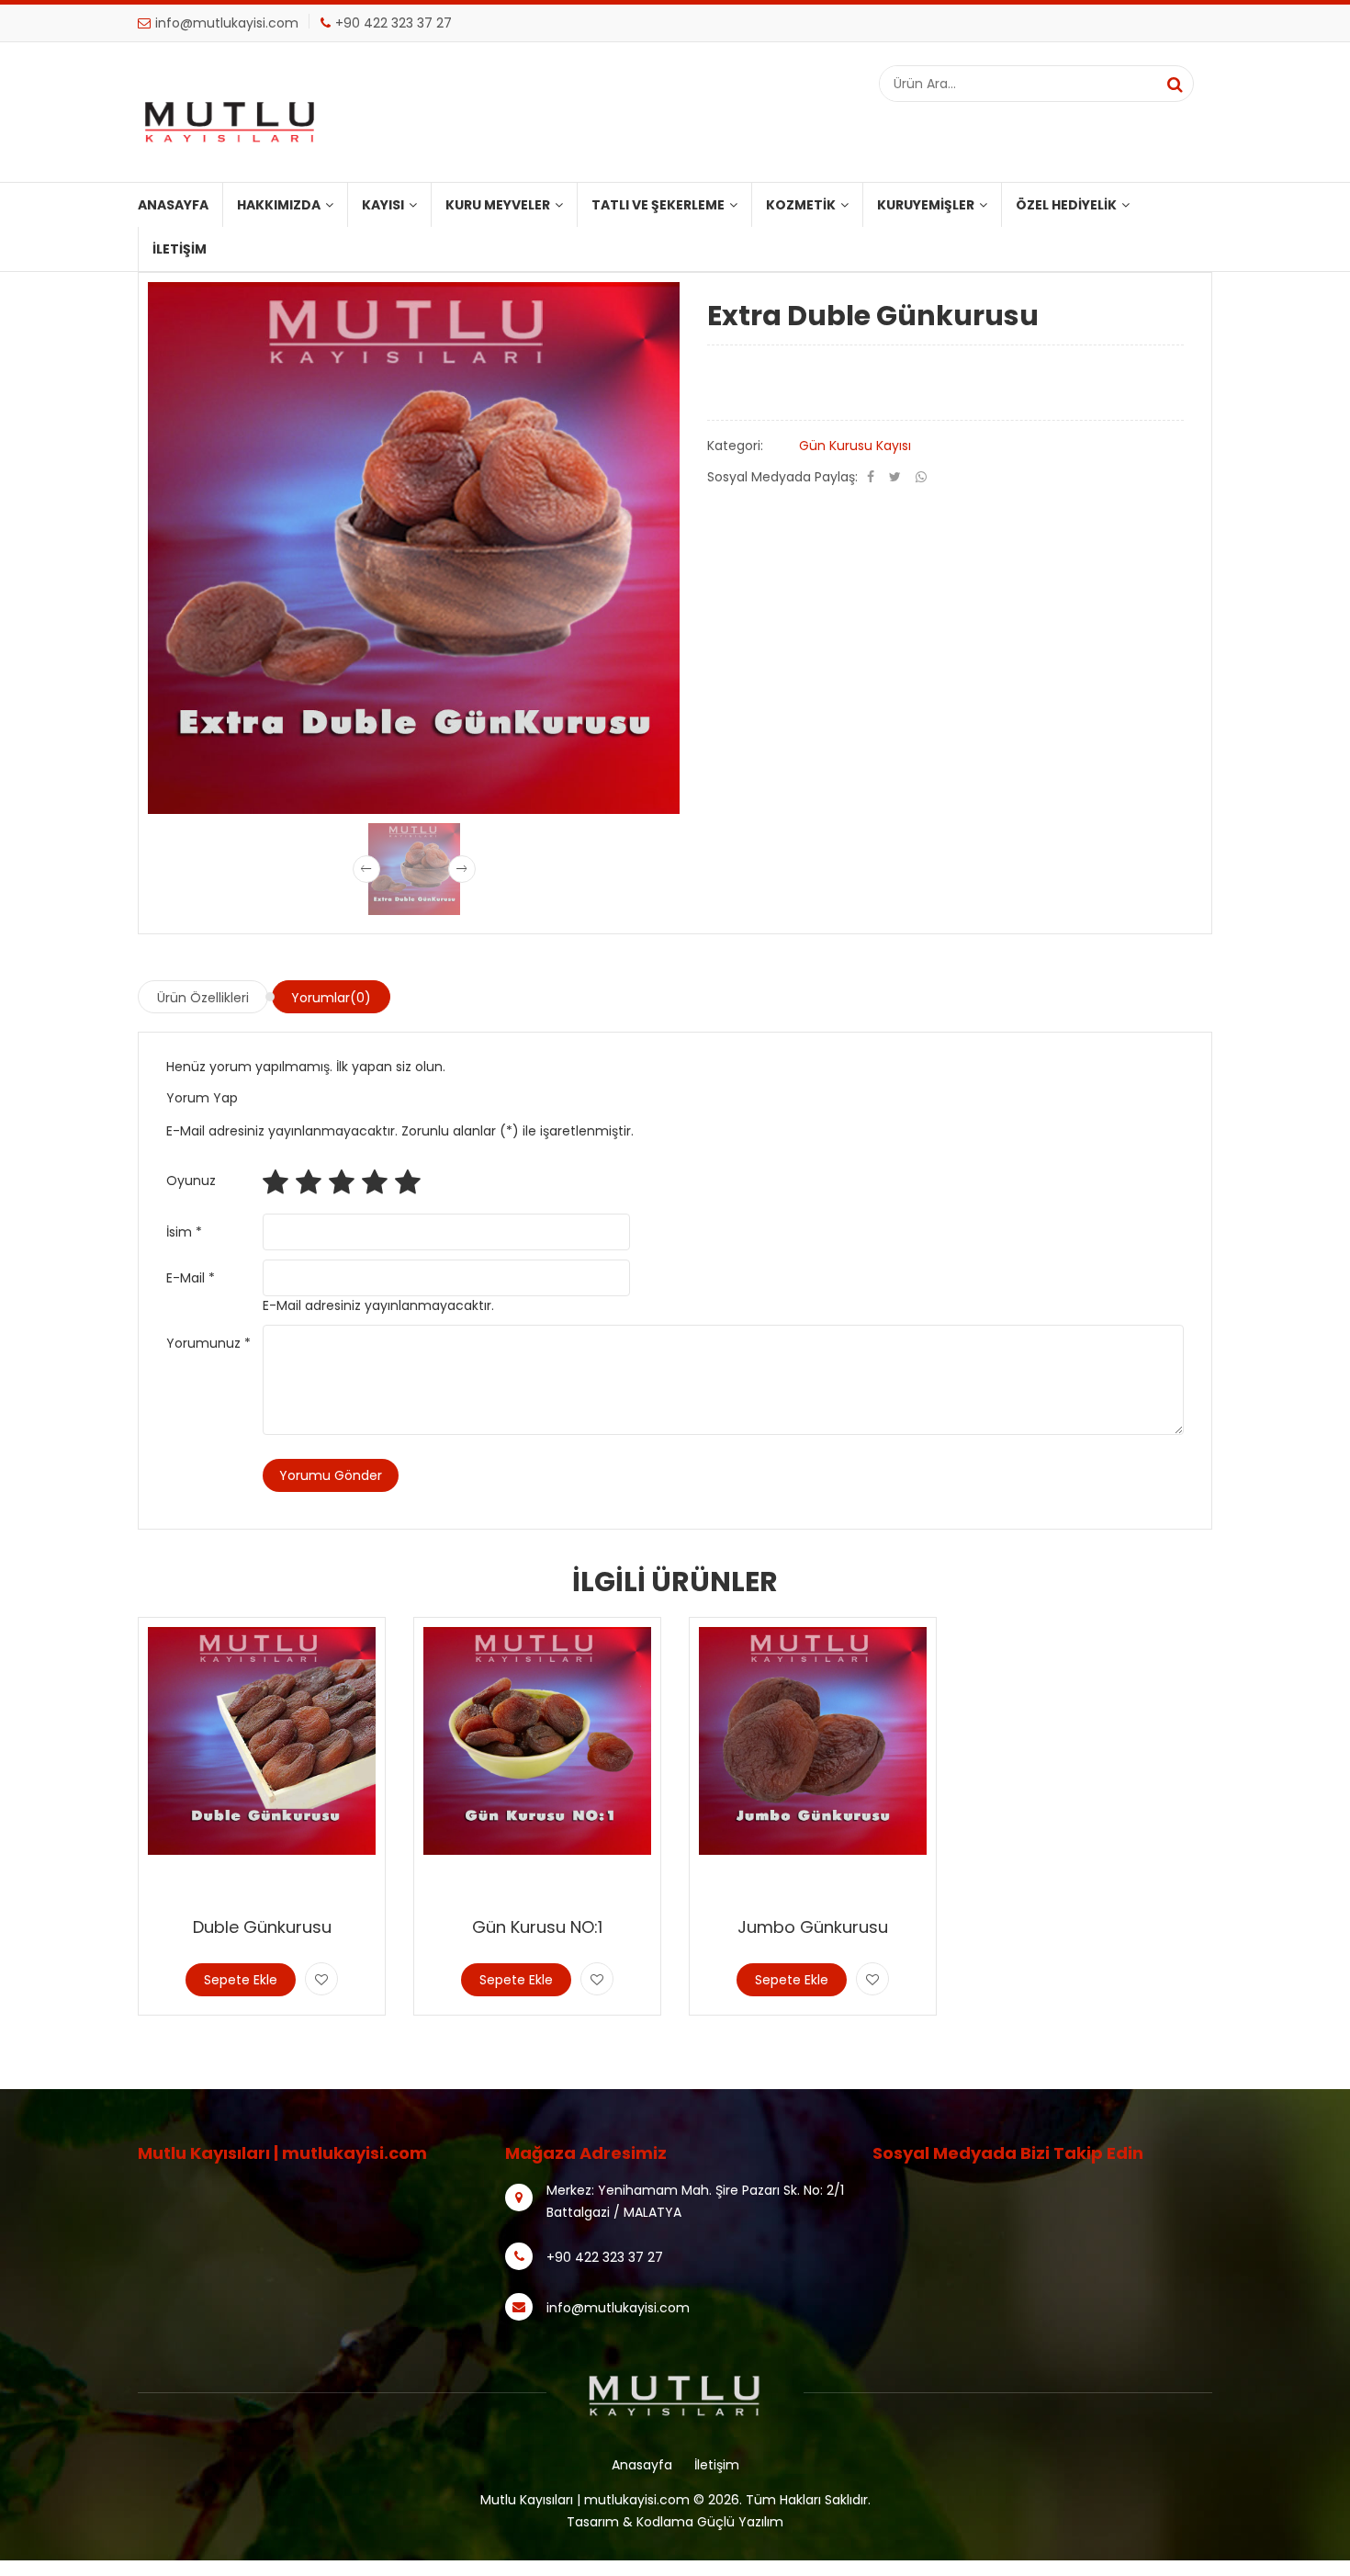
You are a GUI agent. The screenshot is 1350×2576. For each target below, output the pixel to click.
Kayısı (383, 205)
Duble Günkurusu (262, 1927)
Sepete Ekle (241, 1980)
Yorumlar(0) (331, 998)
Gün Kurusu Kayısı (855, 446)
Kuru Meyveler (498, 205)
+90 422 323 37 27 (394, 23)
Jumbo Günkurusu (813, 1927)
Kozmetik (801, 205)
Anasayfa (173, 205)
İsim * (184, 1232)
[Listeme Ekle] (321, 1979)
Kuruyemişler (926, 205)
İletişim (180, 249)
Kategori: (735, 446)
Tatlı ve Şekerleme (658, 205)
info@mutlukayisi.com (227, 23)
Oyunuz (191, 1181)
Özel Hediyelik (1066, 205)
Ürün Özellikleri (203, 998)
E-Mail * (191, 1278)
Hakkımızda (279, 205)
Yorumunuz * (208, 1343)
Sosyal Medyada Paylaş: (782, 477)
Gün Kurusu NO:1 (537, 1927)
